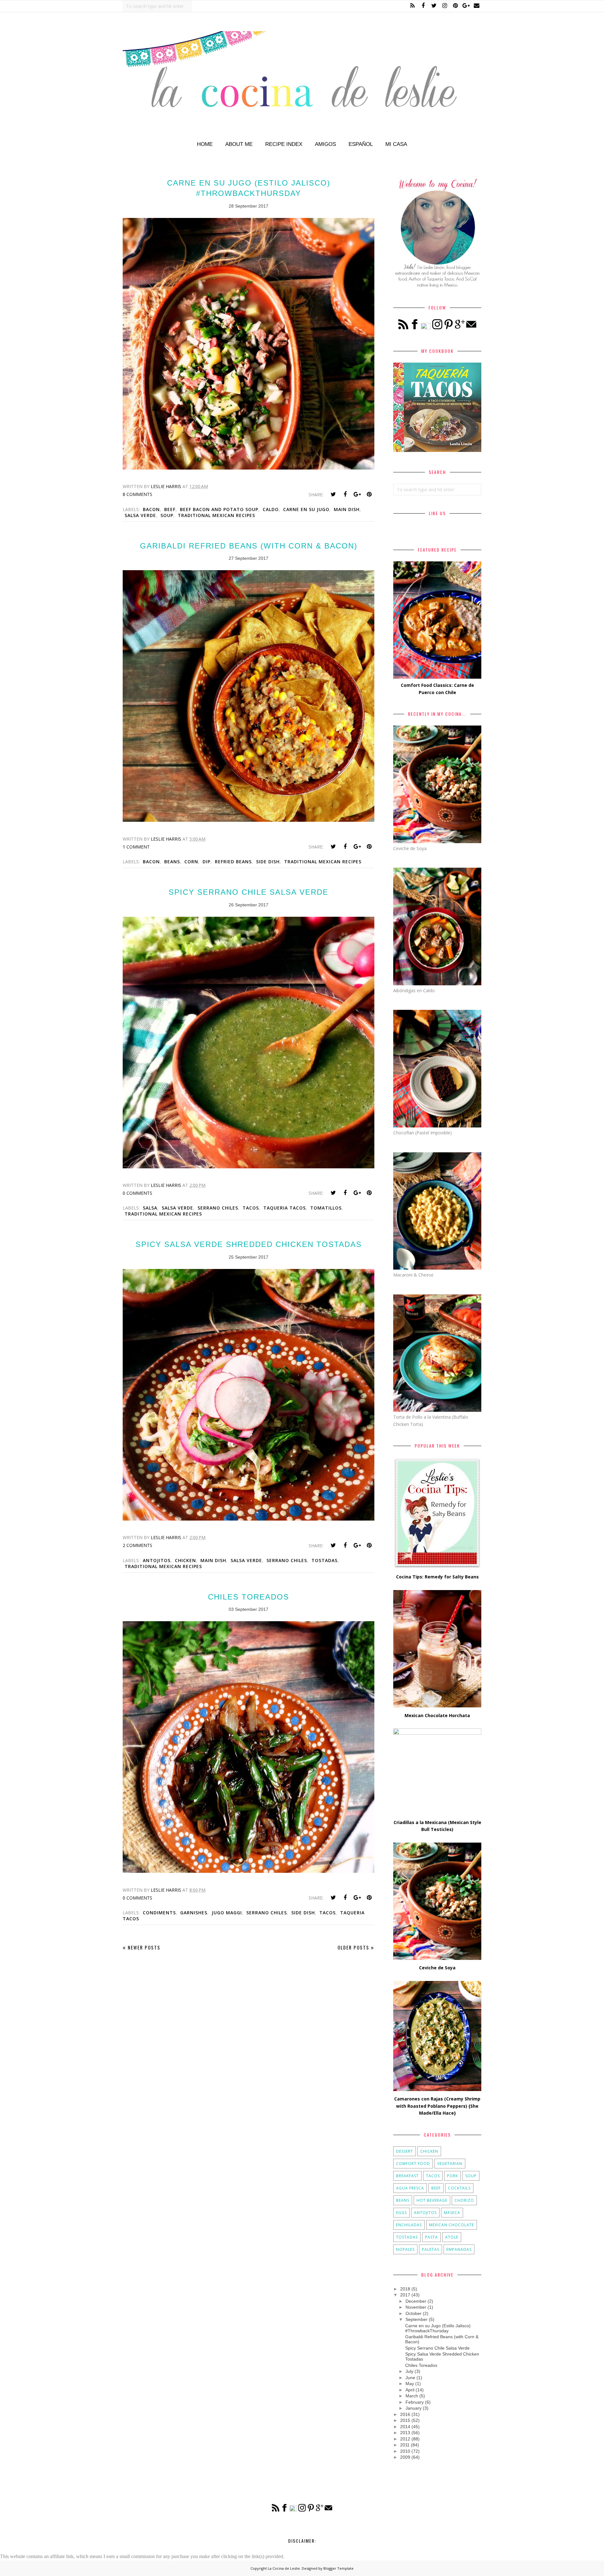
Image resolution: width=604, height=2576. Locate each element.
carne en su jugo (306, 509)
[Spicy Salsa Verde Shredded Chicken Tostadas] (249, 1519)
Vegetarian (450, 2164)
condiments (159, 1913)
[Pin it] (369, 494)
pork (453, 2176)
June (410, 2378)
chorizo (464, 2200)
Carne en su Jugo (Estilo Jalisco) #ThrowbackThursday (438, 2328)
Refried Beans (233, 862)
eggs (401, 2213)
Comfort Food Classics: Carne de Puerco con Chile (437, 689)
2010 (405, 2451)
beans (172, 862)
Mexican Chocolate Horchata (437, 1715)
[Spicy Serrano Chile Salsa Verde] (249, 1167)
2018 (405, 2289)
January (414, 2408)
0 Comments (137, 1193)
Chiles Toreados (249, 1597)
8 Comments (137, 494)
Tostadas (324, 1560)
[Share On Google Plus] (357, 494)
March (412, 2396)
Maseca (452, 2213)
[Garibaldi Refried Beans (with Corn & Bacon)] (249, 820)
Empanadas (459, 2249)
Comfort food (413, 2164)
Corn (191, 862)
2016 (405, 2414)
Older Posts (353, 1947)
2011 (405, 2445)
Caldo (271, 509)
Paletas (431, 2249)
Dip (207, 862)
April (410, 2390)
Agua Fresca (410, 2188)
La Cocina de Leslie (284, 2568)
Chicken (185, 1560)
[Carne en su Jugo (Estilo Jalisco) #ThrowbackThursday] (249, 468)
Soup (167, 515)
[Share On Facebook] (345, 494)
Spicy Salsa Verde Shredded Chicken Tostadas (249, 1244)
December (416, 2301)
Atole (452, 2237)
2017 (405, 2295)
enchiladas (409, 2225)
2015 (405, 2420)
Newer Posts (144, 1947)
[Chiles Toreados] (249, 1871)
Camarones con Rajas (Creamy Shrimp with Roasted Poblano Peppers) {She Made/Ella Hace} (437, 2106)
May (410, 2384)
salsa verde (140, 515)
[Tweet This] (333, 494)
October (414, 2313)
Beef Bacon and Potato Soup (219, 509)
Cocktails (459, 2188)
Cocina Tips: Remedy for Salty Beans (437, 1577)
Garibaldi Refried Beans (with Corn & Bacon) (249, 546)
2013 (405, 2433)
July (409, 2371)
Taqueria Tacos (285, 1208)
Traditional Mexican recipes (216, 515)
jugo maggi (227, 1913)
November (416, 2307)
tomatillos (326, 1208)
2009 (405, 2457)
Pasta (431, 2237)
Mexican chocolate (452, 2225)
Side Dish (268, 862)
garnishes (194, 1913)
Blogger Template (338, 2568)
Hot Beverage (432, 2200)
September (417, 2319)
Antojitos (157, 1560)
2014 (405, 2427)
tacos (251, 1208)
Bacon (151, 509)
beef (170, 509)
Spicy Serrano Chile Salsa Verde (249, 892)
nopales (405, 2249)
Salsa (150, 1208)
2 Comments (137, 1545)
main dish (347, 509)
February (415, 2402)
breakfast (407, 2176)
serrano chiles (218, 1208)
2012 (405, 2439)
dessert (405, 2151)
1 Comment (136, 847)
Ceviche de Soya (437, 1968)
